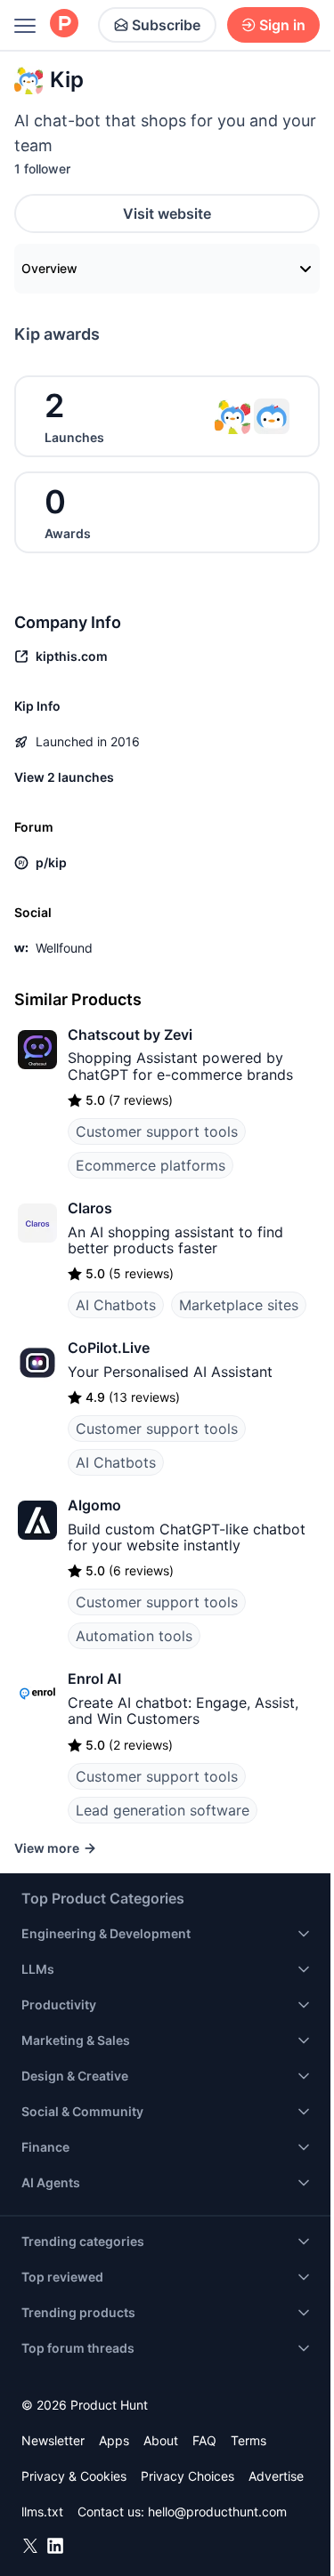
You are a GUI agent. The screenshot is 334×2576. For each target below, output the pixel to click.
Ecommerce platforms (151, 1165)
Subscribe (166, 25)
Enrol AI (94, 1678)
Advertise (276, 2476)
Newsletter (53, 2440)
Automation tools (134, 1636)
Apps (114, 2440)
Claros (90, 1208)
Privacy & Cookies (74, 2476)
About (161, 2440)
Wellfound (64, 948)
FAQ (204, 2440)
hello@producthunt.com (217, 2512)
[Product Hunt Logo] (64, 24)
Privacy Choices (187, 2476)
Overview (49, 268)
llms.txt (42, 2512)
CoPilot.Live (109, 1348)
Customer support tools (157, 1131)
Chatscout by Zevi (130, 1034)
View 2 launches (64, 777)
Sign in (282, 25)
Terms (248, 2440)
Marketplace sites (239, 1305)
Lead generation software (163, 1810)
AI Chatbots (116, 1305)
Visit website (167, 213)
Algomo (94, 1505)
